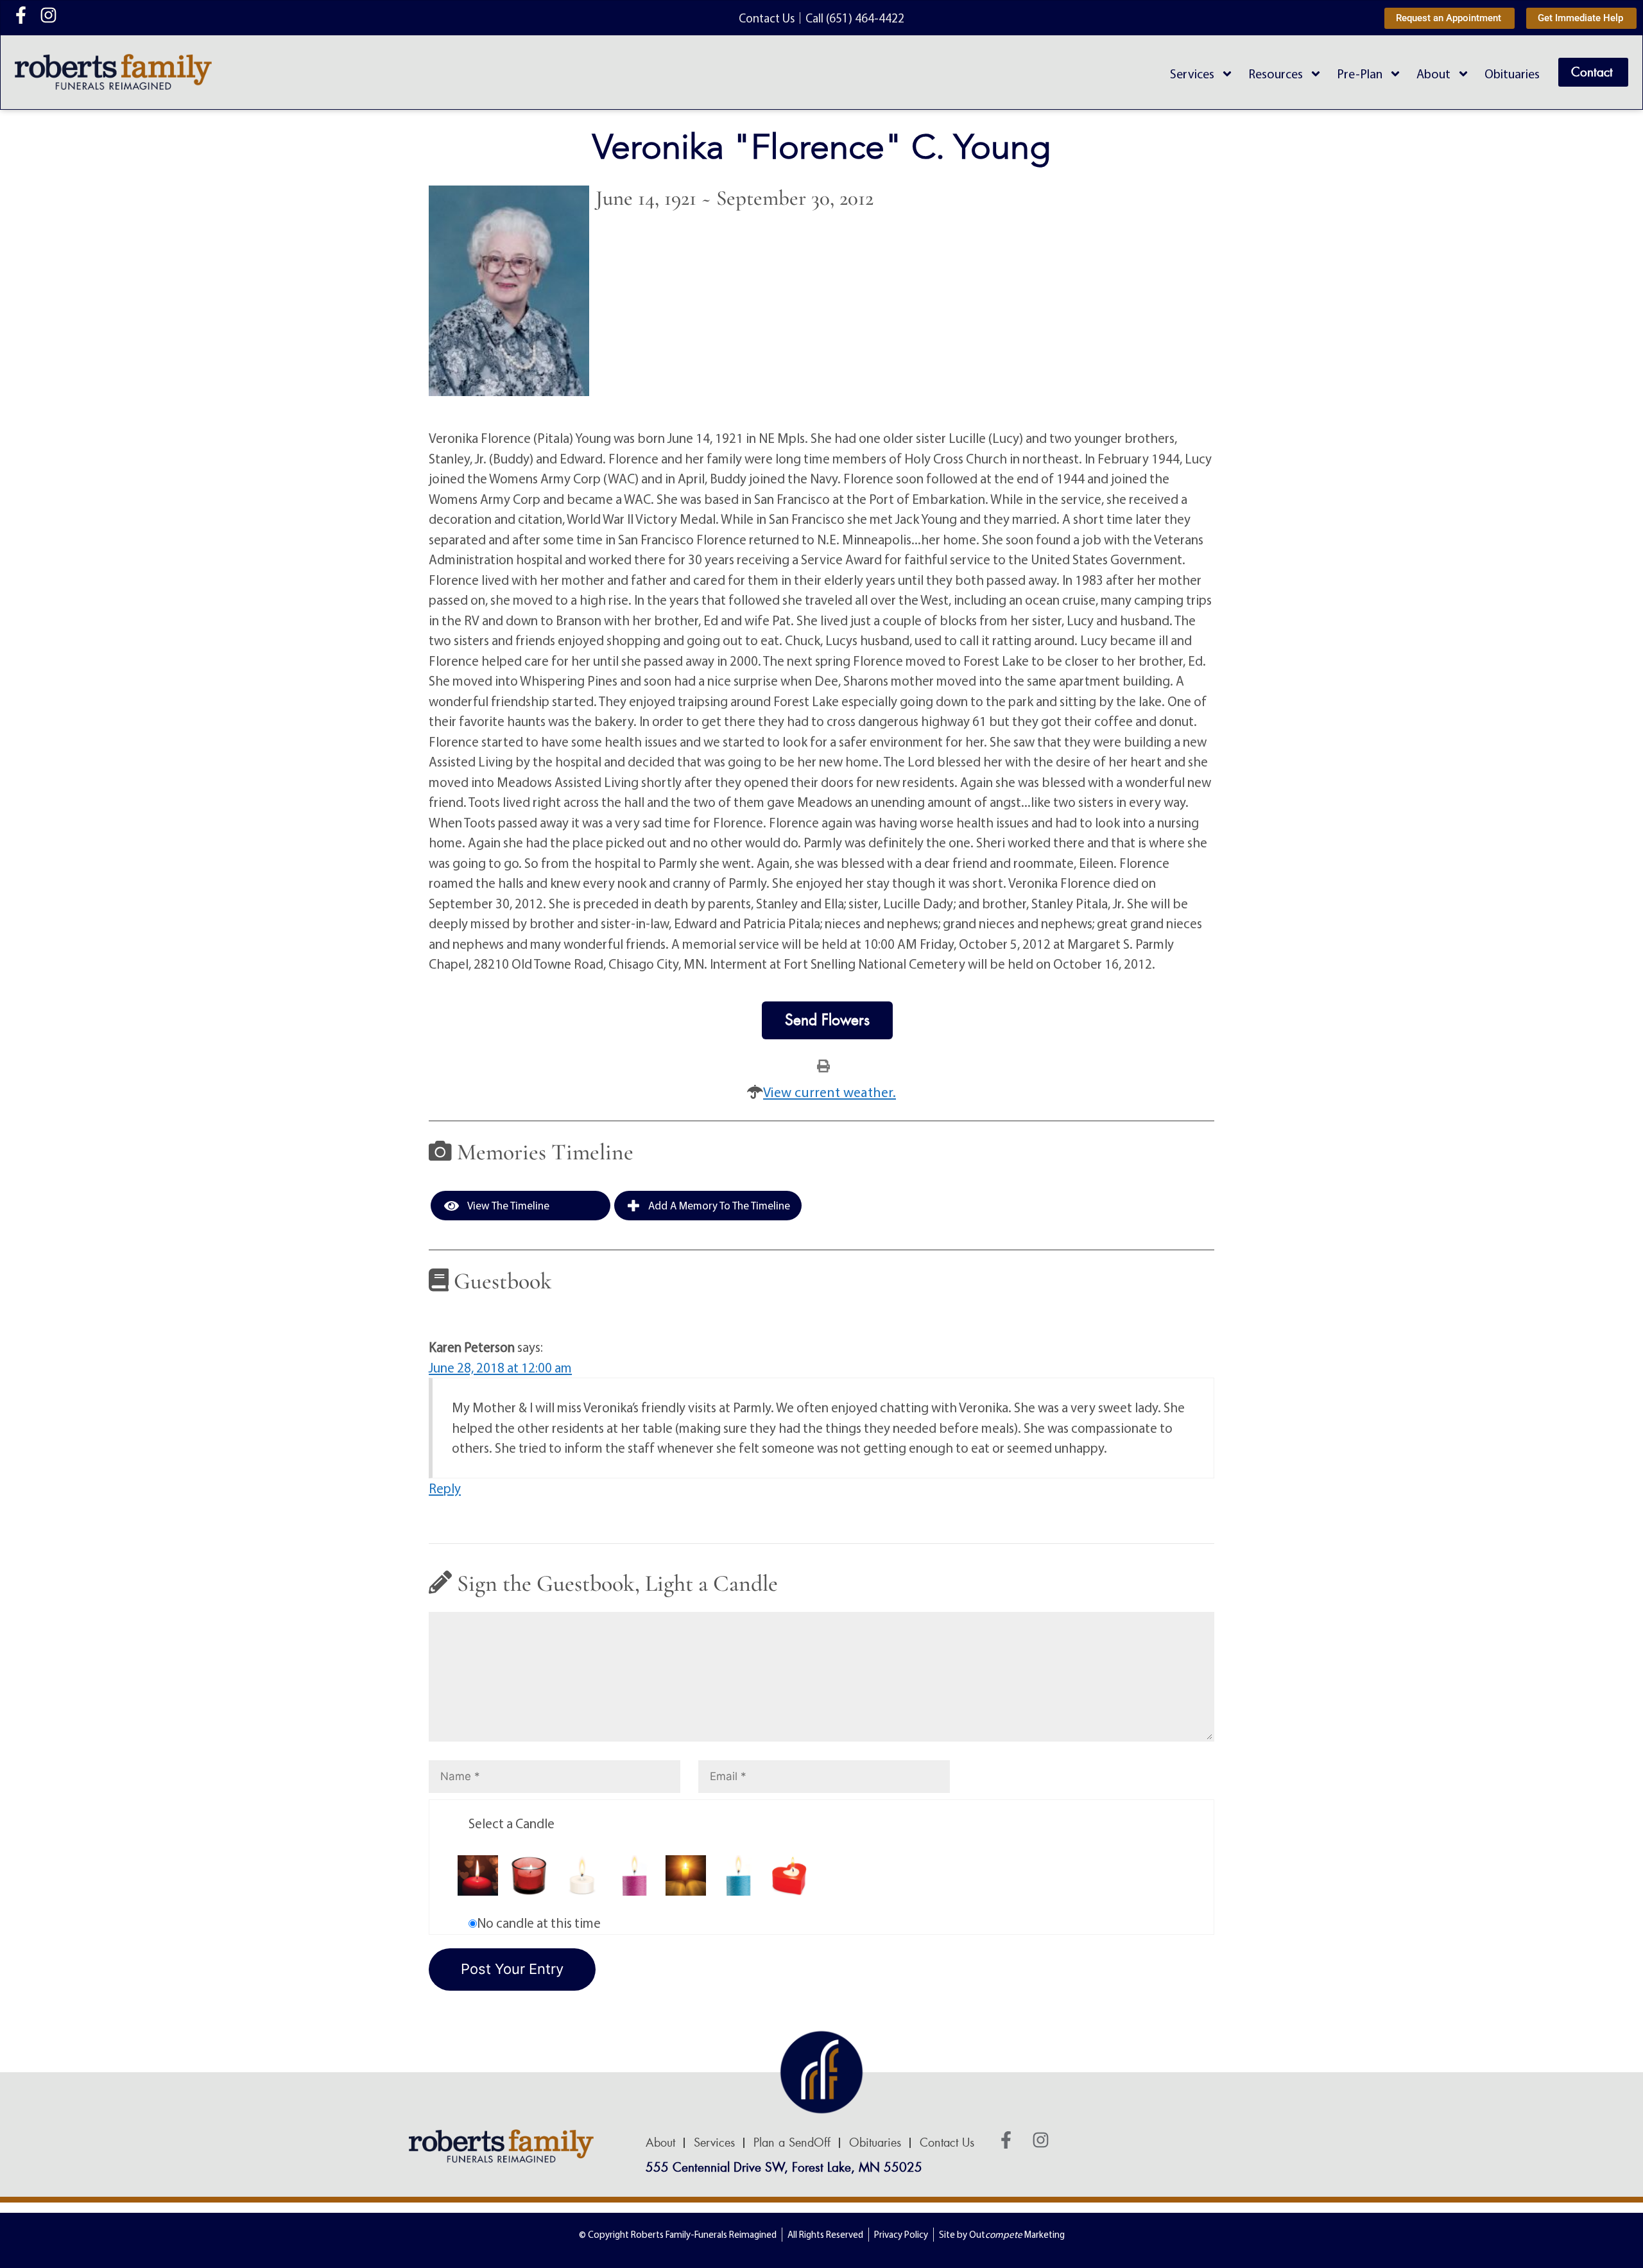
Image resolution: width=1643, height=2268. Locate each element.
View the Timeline (507, 1205)
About (1433, 74)
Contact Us (947, 2143)
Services (1192, 74)
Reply (445, 1488)
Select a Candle (512, 1823)
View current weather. (830, 1092)
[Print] (823, 1065)
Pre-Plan (1360, 74)
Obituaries (1512, 74)
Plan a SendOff (792, 2143)
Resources (1276, 74)
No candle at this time (539, 1923)
